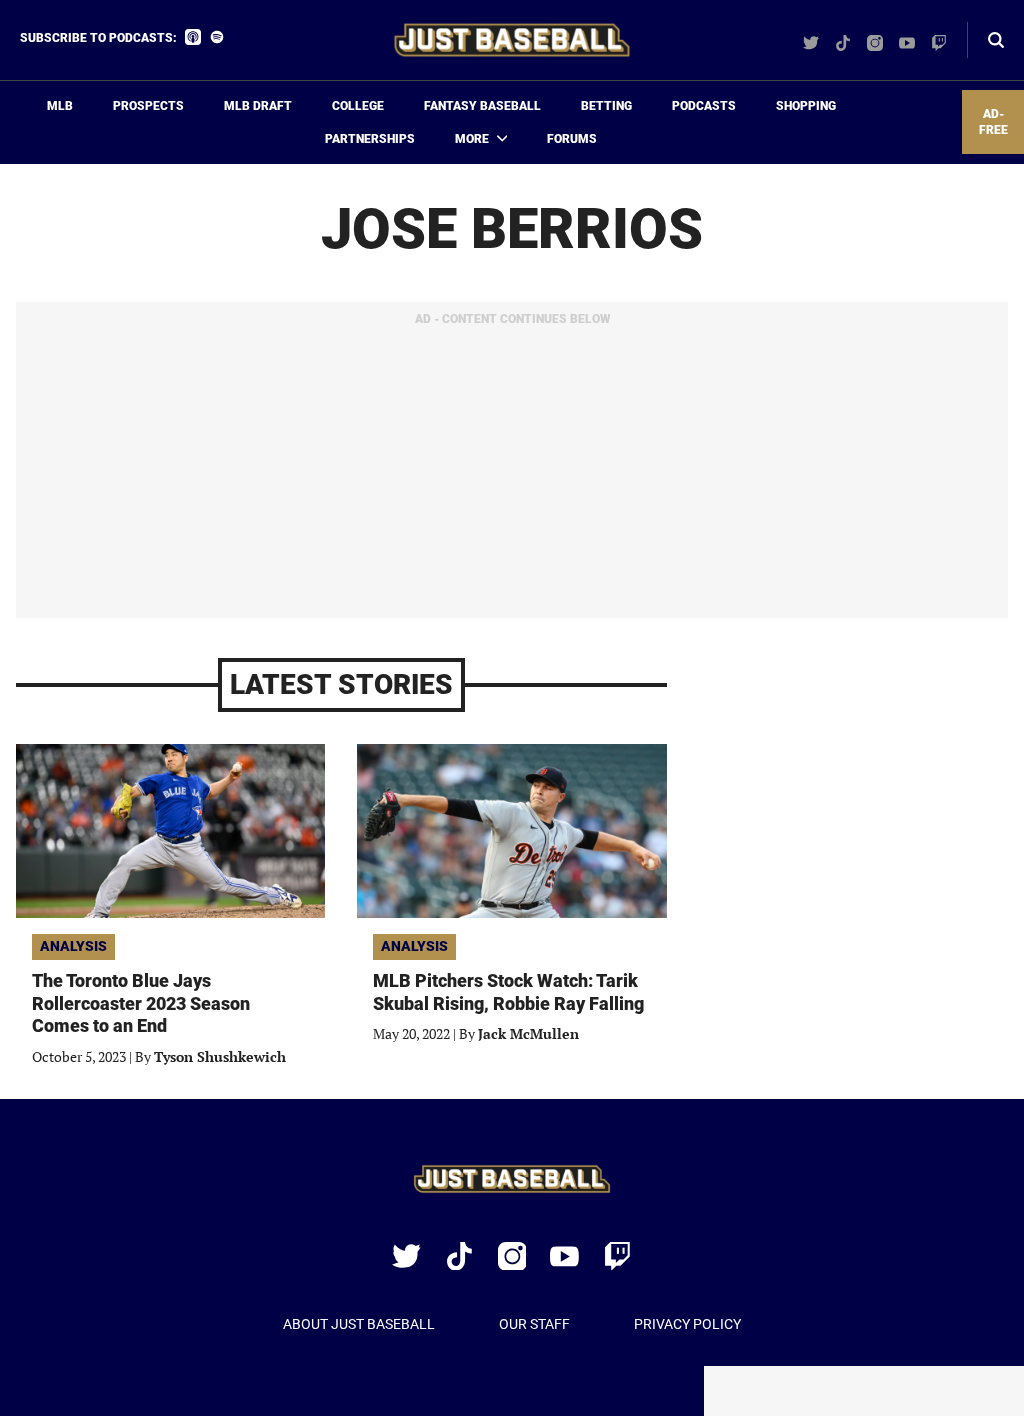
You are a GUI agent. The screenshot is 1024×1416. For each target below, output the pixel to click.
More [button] (472, 139)
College (358, 106)
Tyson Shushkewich (220, 1056)
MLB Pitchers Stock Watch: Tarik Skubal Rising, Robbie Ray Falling (508, 992)
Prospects (148, 106)
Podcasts (704, 106)
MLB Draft (258, 106)
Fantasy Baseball (482, 106)
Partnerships (370, 139)
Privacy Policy (687, 1324)
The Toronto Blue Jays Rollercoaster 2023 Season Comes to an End (141, 1003)
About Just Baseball (359, 1324)
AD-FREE (993, 122)
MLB (60, 106)
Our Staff (534, 1324)
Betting (606, 106)
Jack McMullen (528, 1033)
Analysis (73, 946)
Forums (572, 139)
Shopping (806, 106)
